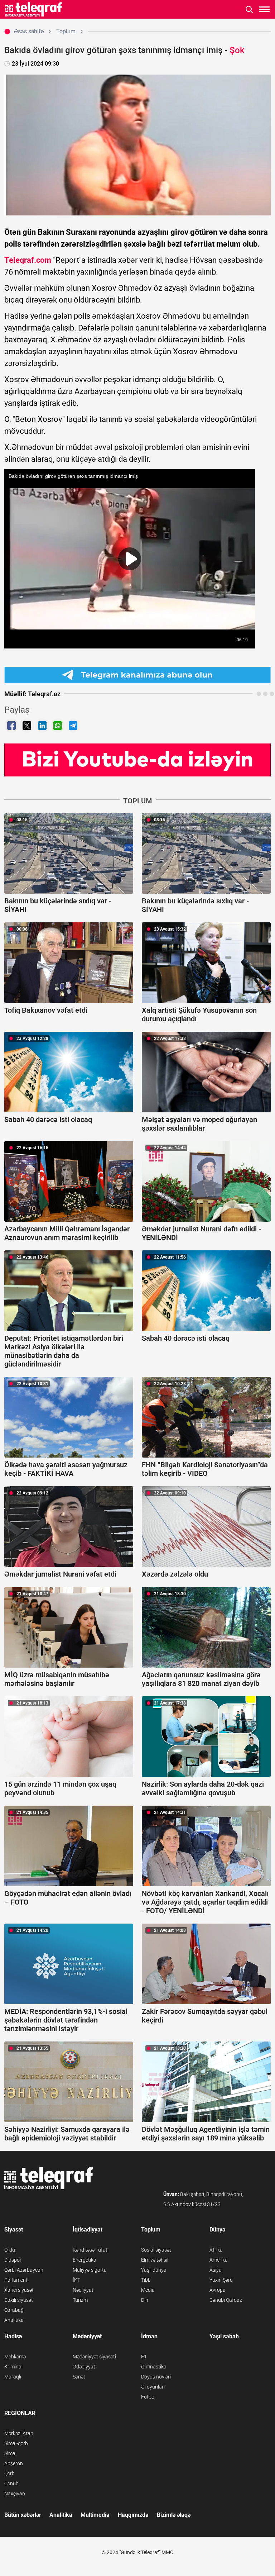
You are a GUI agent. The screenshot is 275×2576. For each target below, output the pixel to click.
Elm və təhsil (155, 2260)
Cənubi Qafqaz (226, 2300)
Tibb (146, 2280)
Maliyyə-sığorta (90, 2270)
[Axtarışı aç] (249, 9)
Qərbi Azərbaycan (24, 2270)
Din (145, 2300)
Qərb (9, 2473)
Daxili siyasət (19, 2300)
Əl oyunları (153, 2387)
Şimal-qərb (16, 2443)
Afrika (216, 2250)
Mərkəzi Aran (19, 2433)
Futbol (148, 2397)
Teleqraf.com (28, 260)
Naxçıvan (15, 2494)
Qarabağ (14, 2310)
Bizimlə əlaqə (174, 2515)
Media (148, 2290)
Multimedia (95, 2515)
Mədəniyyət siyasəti (94, 2357)
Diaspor (13, 2260)
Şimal (10, 2453)
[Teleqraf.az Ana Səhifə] (34, 9)
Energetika (85, 2260)
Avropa (218, 2290)
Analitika (14, 2320)
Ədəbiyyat (84, 2367)
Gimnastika (154, 2367)
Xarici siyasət (19, 2290)
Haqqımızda (133, 2515)
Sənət (79, 2377)
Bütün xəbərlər (23, 2515)
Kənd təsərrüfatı (91, 2250)
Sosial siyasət (156, 2250)
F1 (144, 2357)
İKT (76, 2280)
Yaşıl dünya (154, 2270)
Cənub (11, 2484)
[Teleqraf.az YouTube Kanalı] (137, 759)
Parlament (16, 2280)
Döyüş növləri (156, 2377)
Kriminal (13, 2367)
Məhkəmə (15, 2357)
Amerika (219, 2260)
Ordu (10, 2250)
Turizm (80, 2300)
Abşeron (14, 2463)
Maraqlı (13, 2377)
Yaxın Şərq (221, 2280)
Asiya (216, 2270)
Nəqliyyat (83, 2290)
